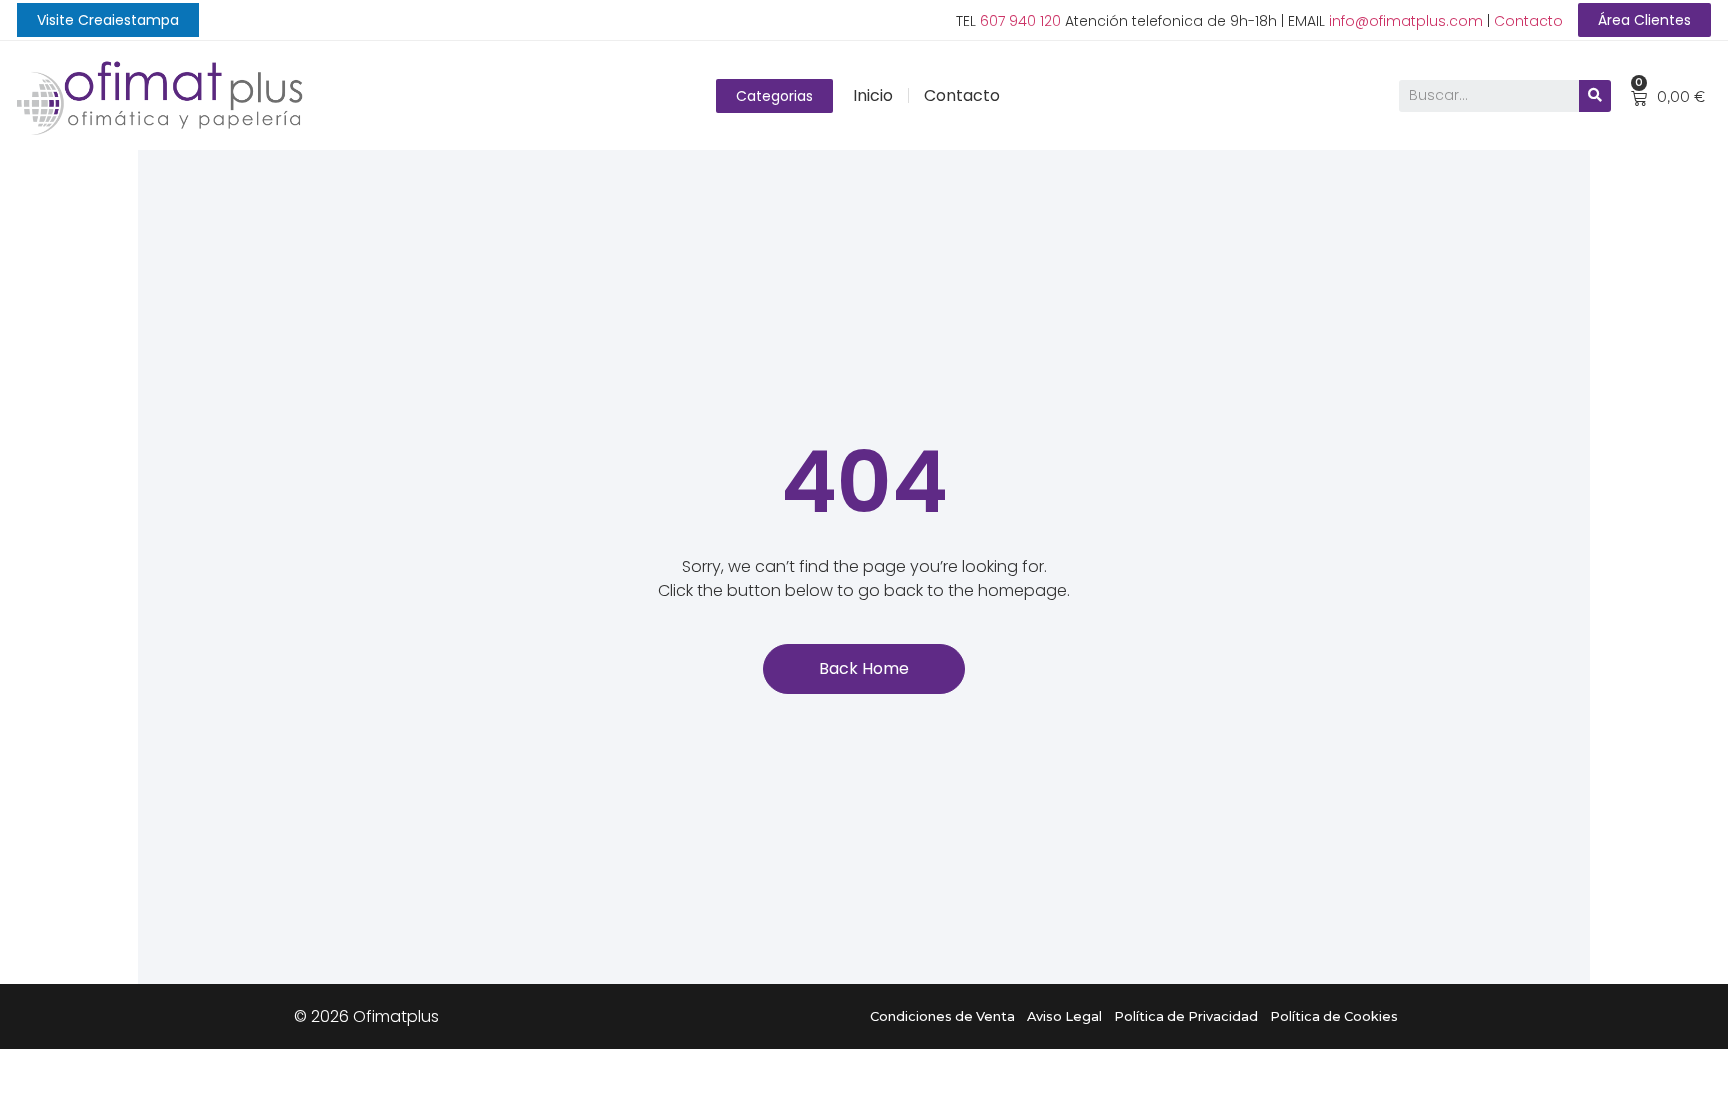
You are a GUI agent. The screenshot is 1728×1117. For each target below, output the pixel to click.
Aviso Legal (1064, 1016)
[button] (108, 20)
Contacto (1528, 21)
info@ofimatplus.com (1406, 21)
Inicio (873, 95)
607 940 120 (1020, 21)
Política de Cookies (1334, 1016)
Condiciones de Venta (942, 1016)
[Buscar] (1595, 96)
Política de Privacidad (1186, 1016)
